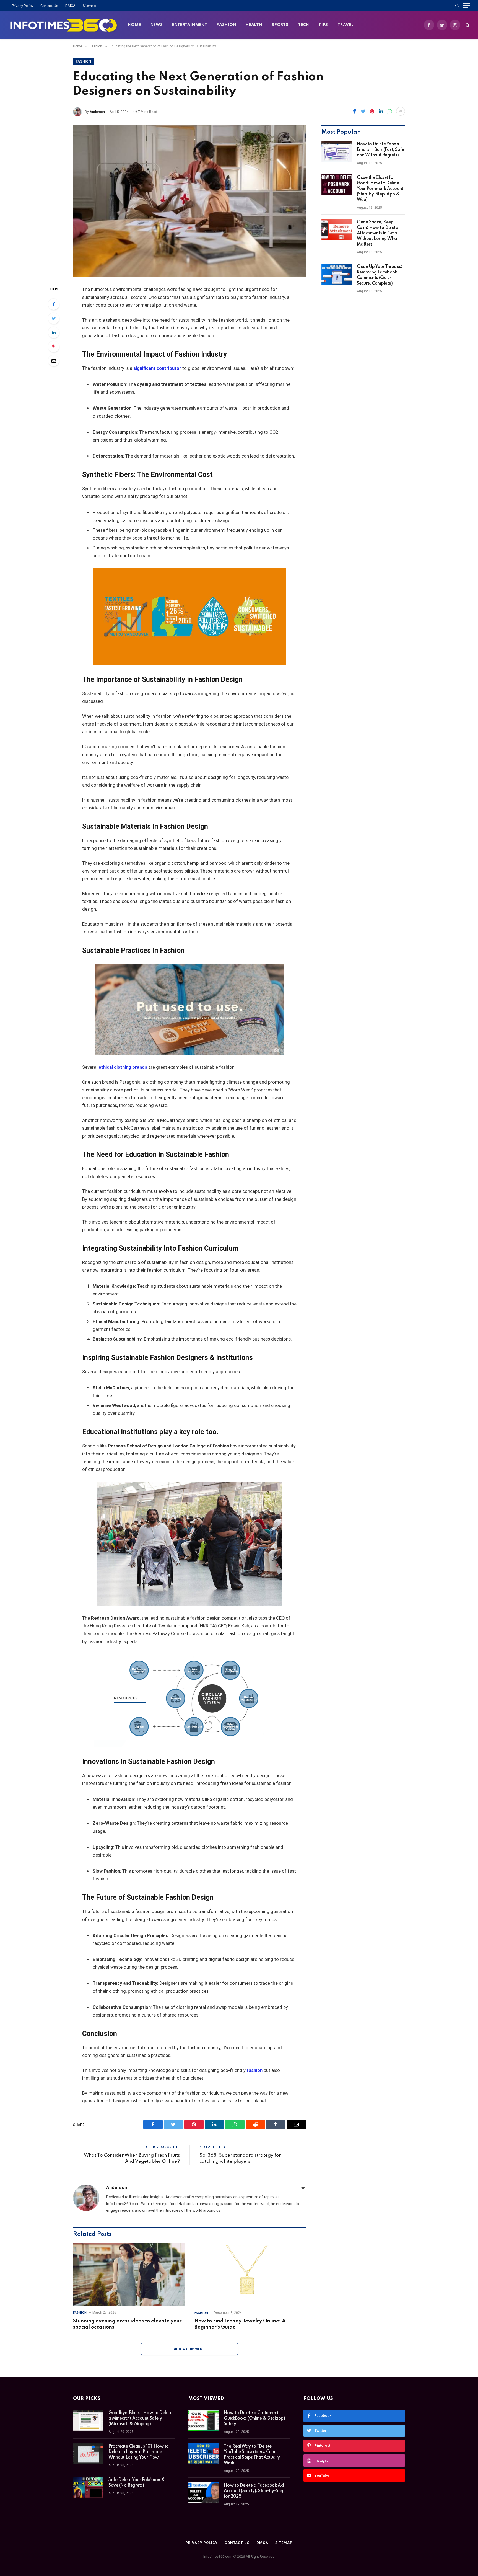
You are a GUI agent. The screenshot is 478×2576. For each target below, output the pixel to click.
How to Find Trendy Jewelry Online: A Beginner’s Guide (240, 2324)
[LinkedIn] (54, 332)
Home (134, 25)
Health (254, 25)
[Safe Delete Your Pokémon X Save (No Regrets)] (88, 2487)
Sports (280, 25)
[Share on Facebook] (354, 111)
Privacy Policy (23, 6)
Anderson (97, 112)
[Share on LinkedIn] (381, 111)
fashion (255, 2070)
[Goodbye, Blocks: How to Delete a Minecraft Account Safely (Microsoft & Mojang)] (88, 2420)
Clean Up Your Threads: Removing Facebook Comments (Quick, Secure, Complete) (380, 275)
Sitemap (89, 6)
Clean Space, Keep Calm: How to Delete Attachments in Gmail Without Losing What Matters (378, 233)
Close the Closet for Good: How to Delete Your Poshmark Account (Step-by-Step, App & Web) (380, 189)
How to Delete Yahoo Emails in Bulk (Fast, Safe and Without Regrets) (380, 150)
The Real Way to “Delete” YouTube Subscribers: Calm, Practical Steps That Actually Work (252, 2455)
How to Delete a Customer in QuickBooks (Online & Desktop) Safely (254, 2418)
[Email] (54, 361)
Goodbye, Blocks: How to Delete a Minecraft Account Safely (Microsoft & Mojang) (140, 2418)
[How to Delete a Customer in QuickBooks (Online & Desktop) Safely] (204, 2420)
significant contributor (157, 368)
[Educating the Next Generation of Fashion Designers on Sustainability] (189, 201)
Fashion (226, 25)
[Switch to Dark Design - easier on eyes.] (457, 6)
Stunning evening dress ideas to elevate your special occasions (127, 2324)
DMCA (70, 6)
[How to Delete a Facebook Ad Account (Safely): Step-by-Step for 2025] (204, 2493)
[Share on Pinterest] (372, 111)
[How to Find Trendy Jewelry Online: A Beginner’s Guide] (250, 2274)
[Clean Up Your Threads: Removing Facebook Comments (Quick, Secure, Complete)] (337, 274)
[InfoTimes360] (64, 25)
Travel (345, 25)
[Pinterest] (54, 347)
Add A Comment (189, 2349)
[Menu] (466, 6)
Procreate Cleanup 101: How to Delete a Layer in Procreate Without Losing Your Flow (139, 2452)
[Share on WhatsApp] (390, 111)
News (157, 25)
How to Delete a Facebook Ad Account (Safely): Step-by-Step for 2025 (254, 2491)
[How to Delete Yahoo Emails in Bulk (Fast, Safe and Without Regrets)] (337, 151)
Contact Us (49, 6)
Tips (323, 25)
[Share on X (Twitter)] (363, 111)
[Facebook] (54, 304)
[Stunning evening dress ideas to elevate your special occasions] (129, 2274)
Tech (304, 25)
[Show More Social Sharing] (401, 111)
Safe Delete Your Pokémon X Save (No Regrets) (136, 2483)
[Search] (467, 25)
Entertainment (190, 25)
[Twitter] (54, 318)
